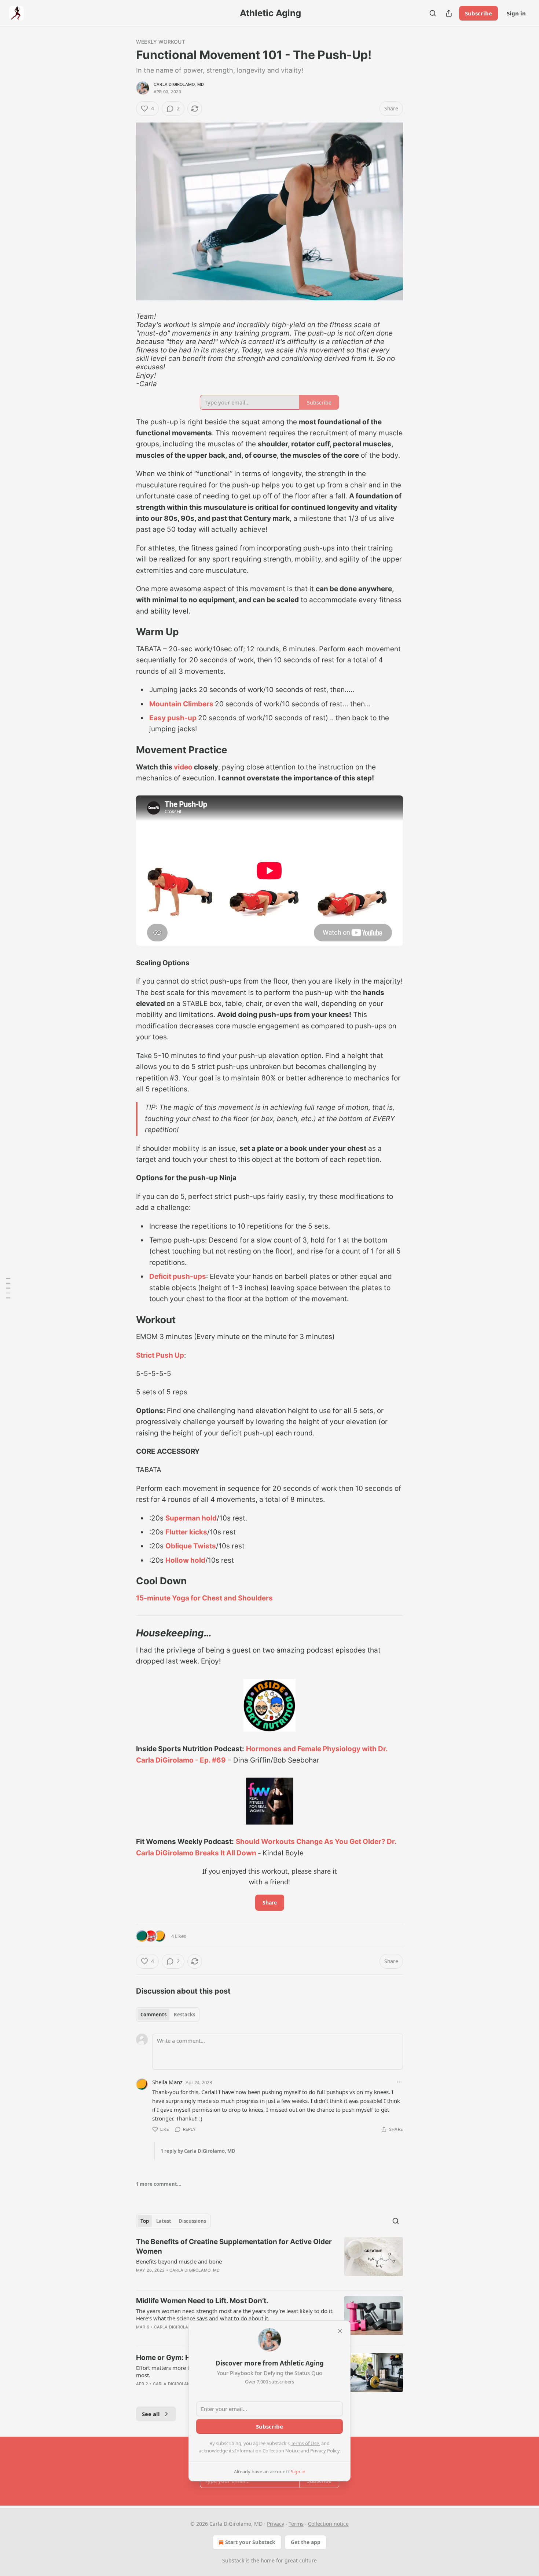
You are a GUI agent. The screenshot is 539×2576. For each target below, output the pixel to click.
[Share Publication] (449, 13)
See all (151, 2414)
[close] (340, 2331)
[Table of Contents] (8, 1288)
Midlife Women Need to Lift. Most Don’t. (202, 2301)
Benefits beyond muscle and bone (179, 2261)
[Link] (126, 632)
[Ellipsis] (399, 2082)
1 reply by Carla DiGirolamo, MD (198, 2151)
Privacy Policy (325, 2451)
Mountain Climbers (181, 704)
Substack (233, 2560)
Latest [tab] (164, 2221)
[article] (269, 2261)
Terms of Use (305, 2443)
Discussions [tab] (192, 2221)
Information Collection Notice (267, 2451)
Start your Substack (250, 2542)
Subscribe (478, 13)
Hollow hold (185, 1560)
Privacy (276, 2524)
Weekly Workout (161, 42)
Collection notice (328, 2524)
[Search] (433, 13)
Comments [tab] (153, 2015)
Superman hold (191, 1518)
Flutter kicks (186, 1532)
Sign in (516, 13)
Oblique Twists (191, 1546)
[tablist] (168, 2015)
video (183, 767)
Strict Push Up (160, 1355)
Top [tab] (145, 2221)
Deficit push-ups (178, 1276)
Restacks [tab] (184, 2015)
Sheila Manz (167, 2082)
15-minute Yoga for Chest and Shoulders (204, 1598)
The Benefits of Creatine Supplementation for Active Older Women (234, 2246)
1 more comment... (159, 2184)
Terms (296, 2524)
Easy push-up (173, 718)
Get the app (306, 2542)
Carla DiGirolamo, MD (179, 84)
